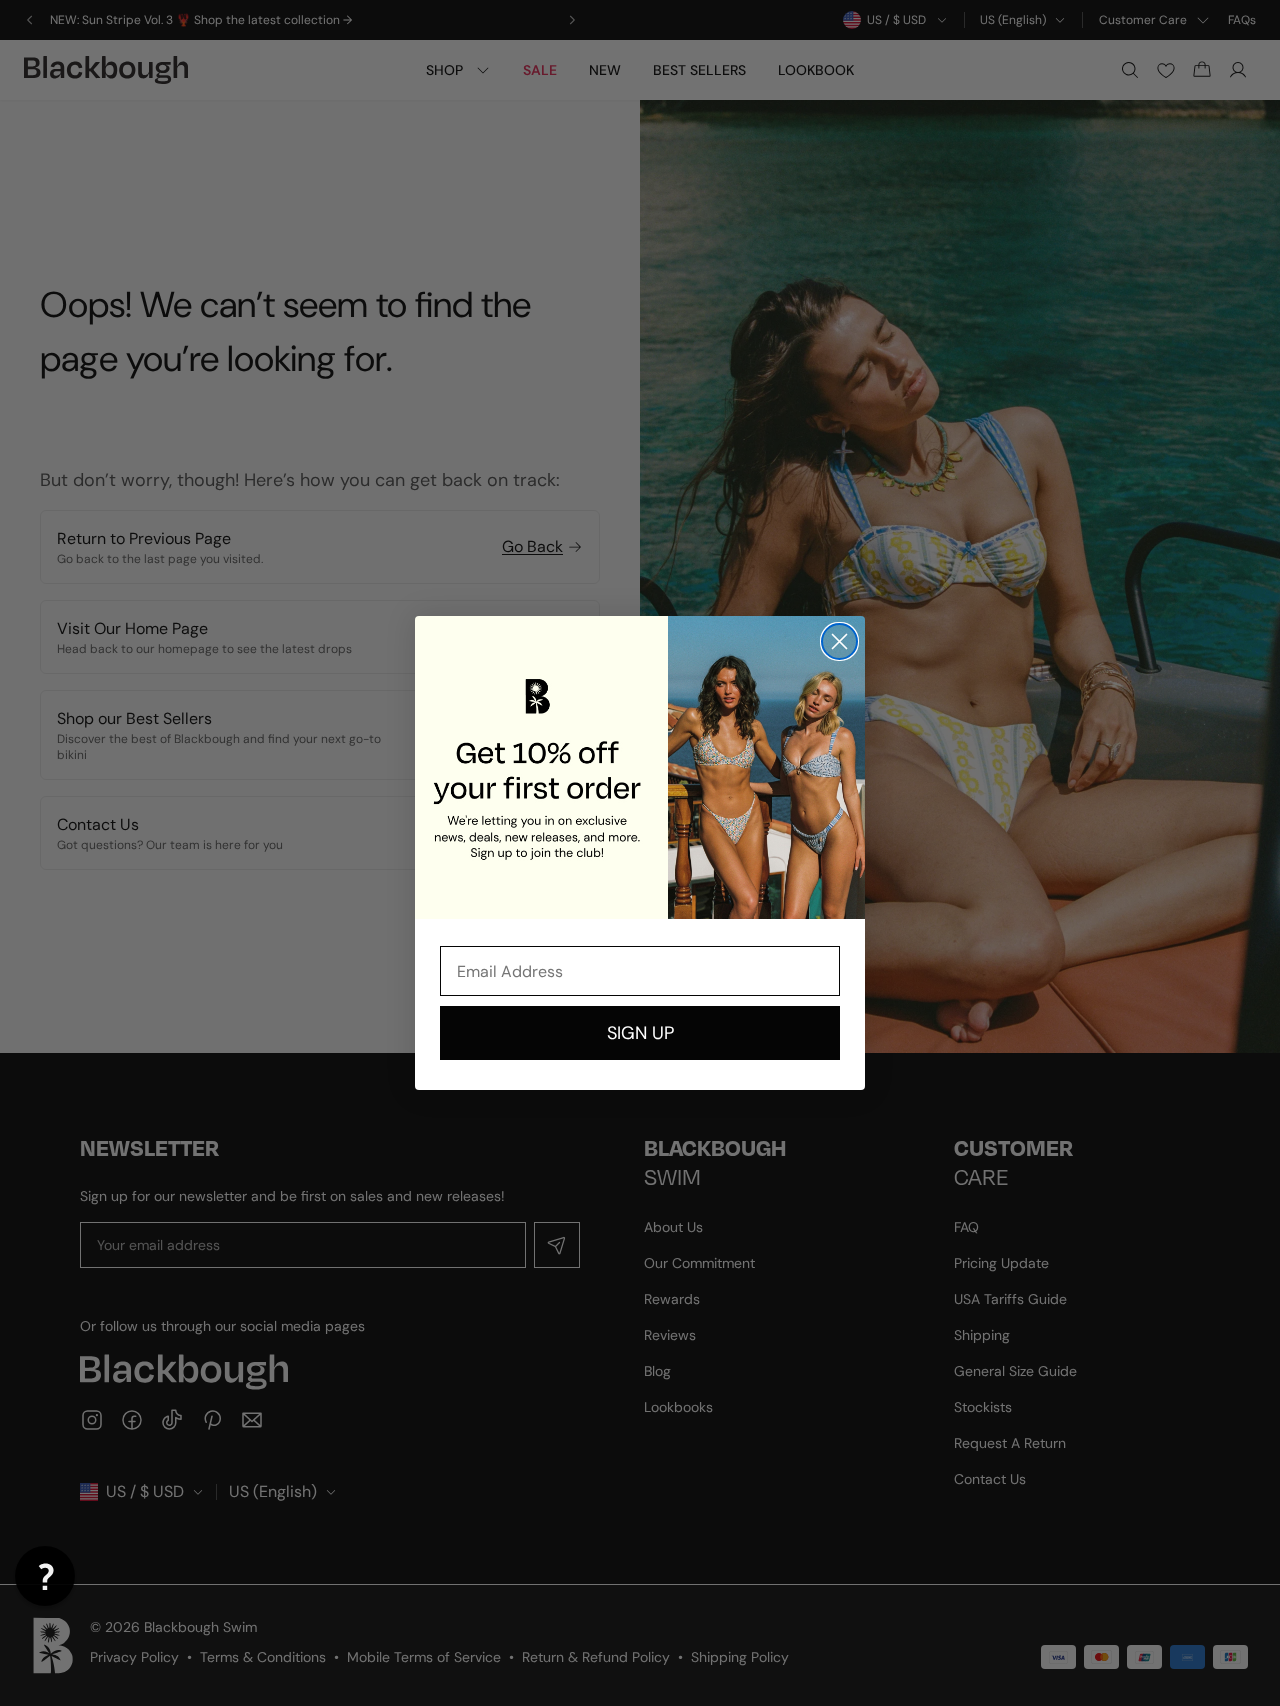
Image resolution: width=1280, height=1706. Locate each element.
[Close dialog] (839, 641)
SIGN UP (640, 1033)
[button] (45, 1576)
